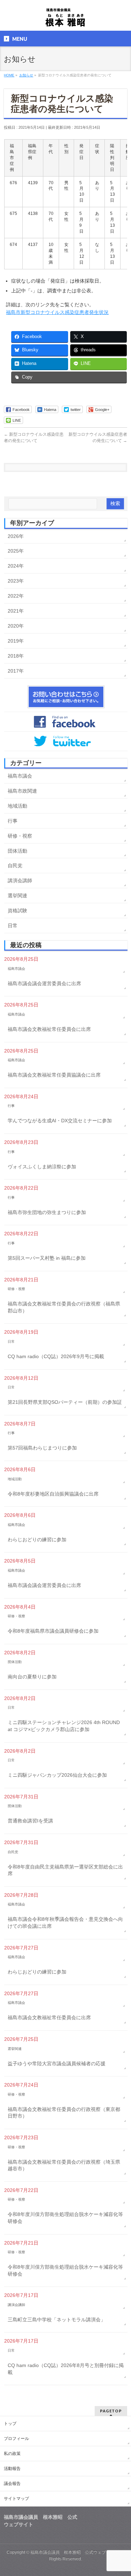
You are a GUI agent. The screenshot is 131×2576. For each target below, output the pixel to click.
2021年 (16, 611)
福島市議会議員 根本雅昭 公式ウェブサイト (74, 2552)
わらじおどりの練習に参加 (37, 1540)
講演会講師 (20, 881)
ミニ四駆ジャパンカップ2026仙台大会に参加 (57, 1775)
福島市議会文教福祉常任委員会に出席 (49, 1029)
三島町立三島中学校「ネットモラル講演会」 (57, 2320)
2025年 (16, 551)
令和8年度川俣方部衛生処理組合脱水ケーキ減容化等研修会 (65, 2218)
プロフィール (16, 2439)
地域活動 (17, 806)
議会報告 (12, 2484)
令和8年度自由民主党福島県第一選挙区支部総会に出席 (65, 1870)
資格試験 (17, 911)
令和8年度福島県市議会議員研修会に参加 (53, 1631)
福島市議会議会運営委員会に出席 (44, 983)
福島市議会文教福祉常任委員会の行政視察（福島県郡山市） (64, 1307)
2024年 (16, 566)
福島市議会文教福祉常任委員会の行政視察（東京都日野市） (64, 2113)
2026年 (16, 536)
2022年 (16, 596)
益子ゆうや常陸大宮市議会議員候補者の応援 (57, 2064)
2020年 (16, 626)
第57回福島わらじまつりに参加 (42, 1448)
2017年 (16, 671)
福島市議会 (20, 776)
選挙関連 (17, 896)
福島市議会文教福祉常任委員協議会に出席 (54, 1075)
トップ (10, 2424)
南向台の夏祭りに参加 (32, 1677)
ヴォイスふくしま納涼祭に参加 (42, 1167)
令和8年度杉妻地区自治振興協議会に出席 (53, 1494)
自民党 (15, 866)
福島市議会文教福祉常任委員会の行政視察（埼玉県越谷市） (64, 2165)
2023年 (16, 581)
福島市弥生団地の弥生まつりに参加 (47, 1212)
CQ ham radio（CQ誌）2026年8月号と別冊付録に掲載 (66, 2369)
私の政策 (12, 2454)
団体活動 (17, 851)
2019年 (16, 641)
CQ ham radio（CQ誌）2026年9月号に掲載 (56, 1356)
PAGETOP (111, 2411)
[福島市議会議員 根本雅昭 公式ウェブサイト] (65, 19)
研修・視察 (20, 836)
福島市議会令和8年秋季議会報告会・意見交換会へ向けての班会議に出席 (65, 1923)
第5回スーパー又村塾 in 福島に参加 (47, 1258)
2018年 (16, 656)
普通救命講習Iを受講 (30, 1821)
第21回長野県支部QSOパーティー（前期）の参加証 (65, 1402)
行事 (13, 821)
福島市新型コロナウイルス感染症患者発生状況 (57, 312)
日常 (13, 926)
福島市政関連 (22, 791)
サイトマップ (16, 2499)
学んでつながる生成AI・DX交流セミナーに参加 (60, 1121)
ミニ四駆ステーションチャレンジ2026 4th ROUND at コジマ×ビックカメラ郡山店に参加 (64, 1726)
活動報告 (12, 2469)
